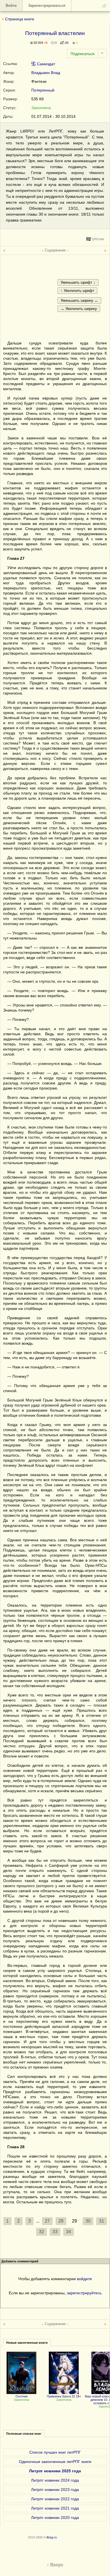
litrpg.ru (52, 2537)
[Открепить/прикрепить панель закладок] (104, 6)
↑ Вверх (55, 2565)
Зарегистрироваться (47, 6)
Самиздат (45, 64)
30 (88, 2221)
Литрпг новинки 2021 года (55, 2508)
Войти (11, 6)
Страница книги (20, 19)
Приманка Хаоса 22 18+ (64, 2396)
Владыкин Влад (46, 73)
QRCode (98, 239)
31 (102, 2221)
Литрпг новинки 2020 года (55, 2518)
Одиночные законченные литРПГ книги (55, 2462)
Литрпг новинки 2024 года (55, 2480)
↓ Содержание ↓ (55, 250)
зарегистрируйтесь (84, 2293)
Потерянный (43, 90)
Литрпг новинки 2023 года (55, 2490)
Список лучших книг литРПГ (55, 2452)
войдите (84, 2279)
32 (41, 2232)
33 (55, 2232)
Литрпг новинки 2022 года (55, 2499)
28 (61, 2221)
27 (47, 2221)
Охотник (22, 2396)
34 (69, 2232)
